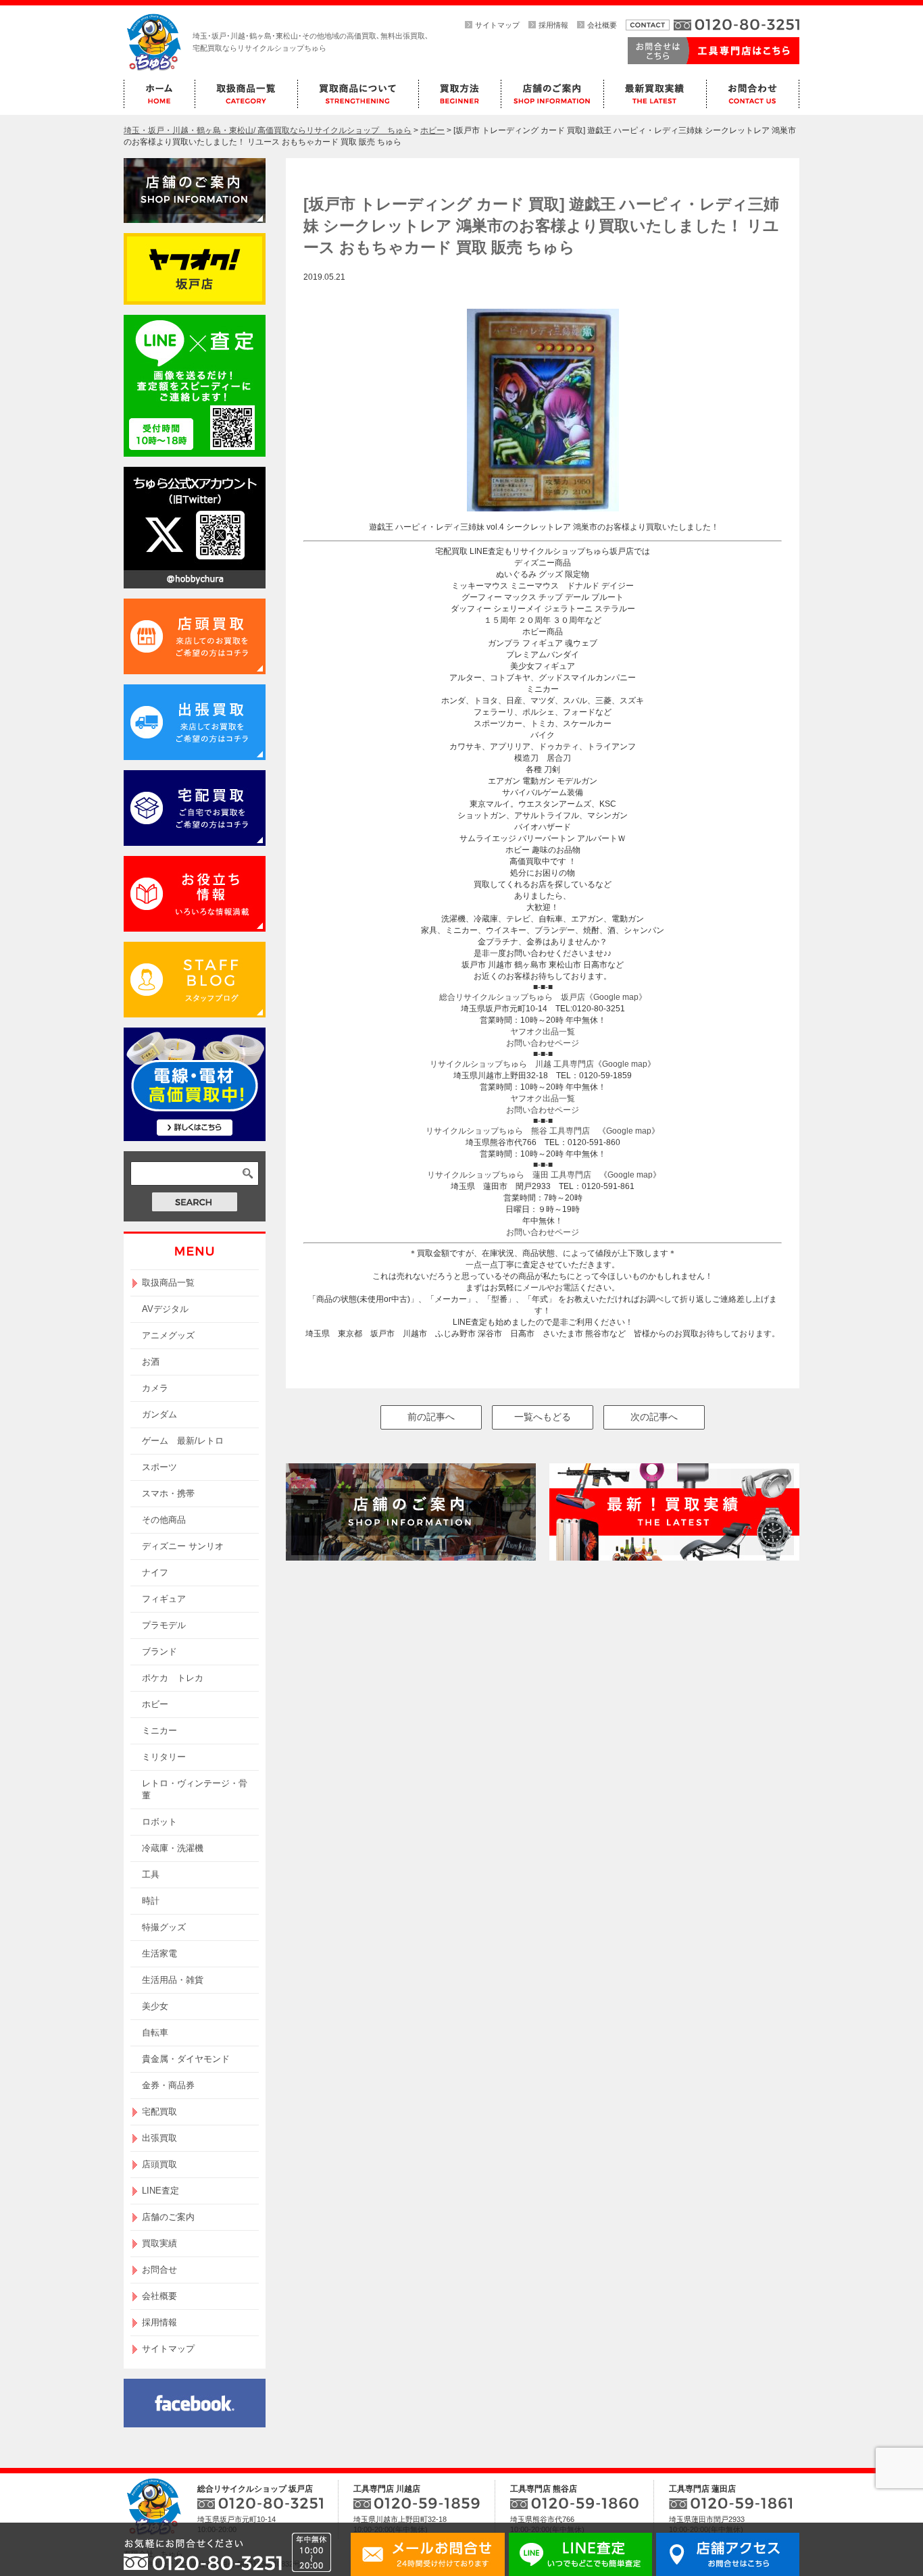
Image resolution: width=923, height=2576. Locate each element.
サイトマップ (497, 25)
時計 (151, 1901)
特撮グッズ (164, 1927)
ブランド (159, 1651)
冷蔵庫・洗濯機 (173, 1848)
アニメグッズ (168, 1335)
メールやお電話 (551, 1288)
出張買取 (159, 2138)
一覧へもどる (543, 1417)
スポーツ (159, 1467)
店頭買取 (159, 2164)
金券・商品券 (168, 2085)
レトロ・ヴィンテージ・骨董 (195, 1789)
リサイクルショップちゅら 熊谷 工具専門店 (508, 1131)
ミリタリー (164, 1757)
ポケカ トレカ (173, 1678)
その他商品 (164, 1520)
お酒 (151, 1362)
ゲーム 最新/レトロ (183, 1441)
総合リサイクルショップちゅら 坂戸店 (512, 997)
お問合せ (159, 2270)
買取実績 (159, 2243)
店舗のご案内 (168, 2217)
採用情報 (553, 25)
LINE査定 (160, 2191)
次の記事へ (654, 1417)
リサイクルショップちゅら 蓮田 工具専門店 (509, 1175)
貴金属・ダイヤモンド (186, 2059)
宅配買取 (159, 2112)
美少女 (155, 2006)
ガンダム (159, 1414)
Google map (625, 1064)
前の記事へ (431, 1417)
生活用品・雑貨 (173, 1980)
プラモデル (164, 1625)
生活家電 (159, 1953)
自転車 (155, 2032)
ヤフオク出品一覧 (543, 1032)
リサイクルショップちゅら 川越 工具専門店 (512, 1064)
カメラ (155, 1388)
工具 (151, 1874)
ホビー (155, 1704)
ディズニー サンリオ (183, 1546)
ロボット (159, 1822)
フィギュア (164, 1599)
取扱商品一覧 (168, 1283)
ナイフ (155, 1572)
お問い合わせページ (543, 1043)
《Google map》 (616, 997)
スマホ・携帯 (168, 1493)
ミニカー (159, 1731)
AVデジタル (165, 1309)
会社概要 (602, 25)
